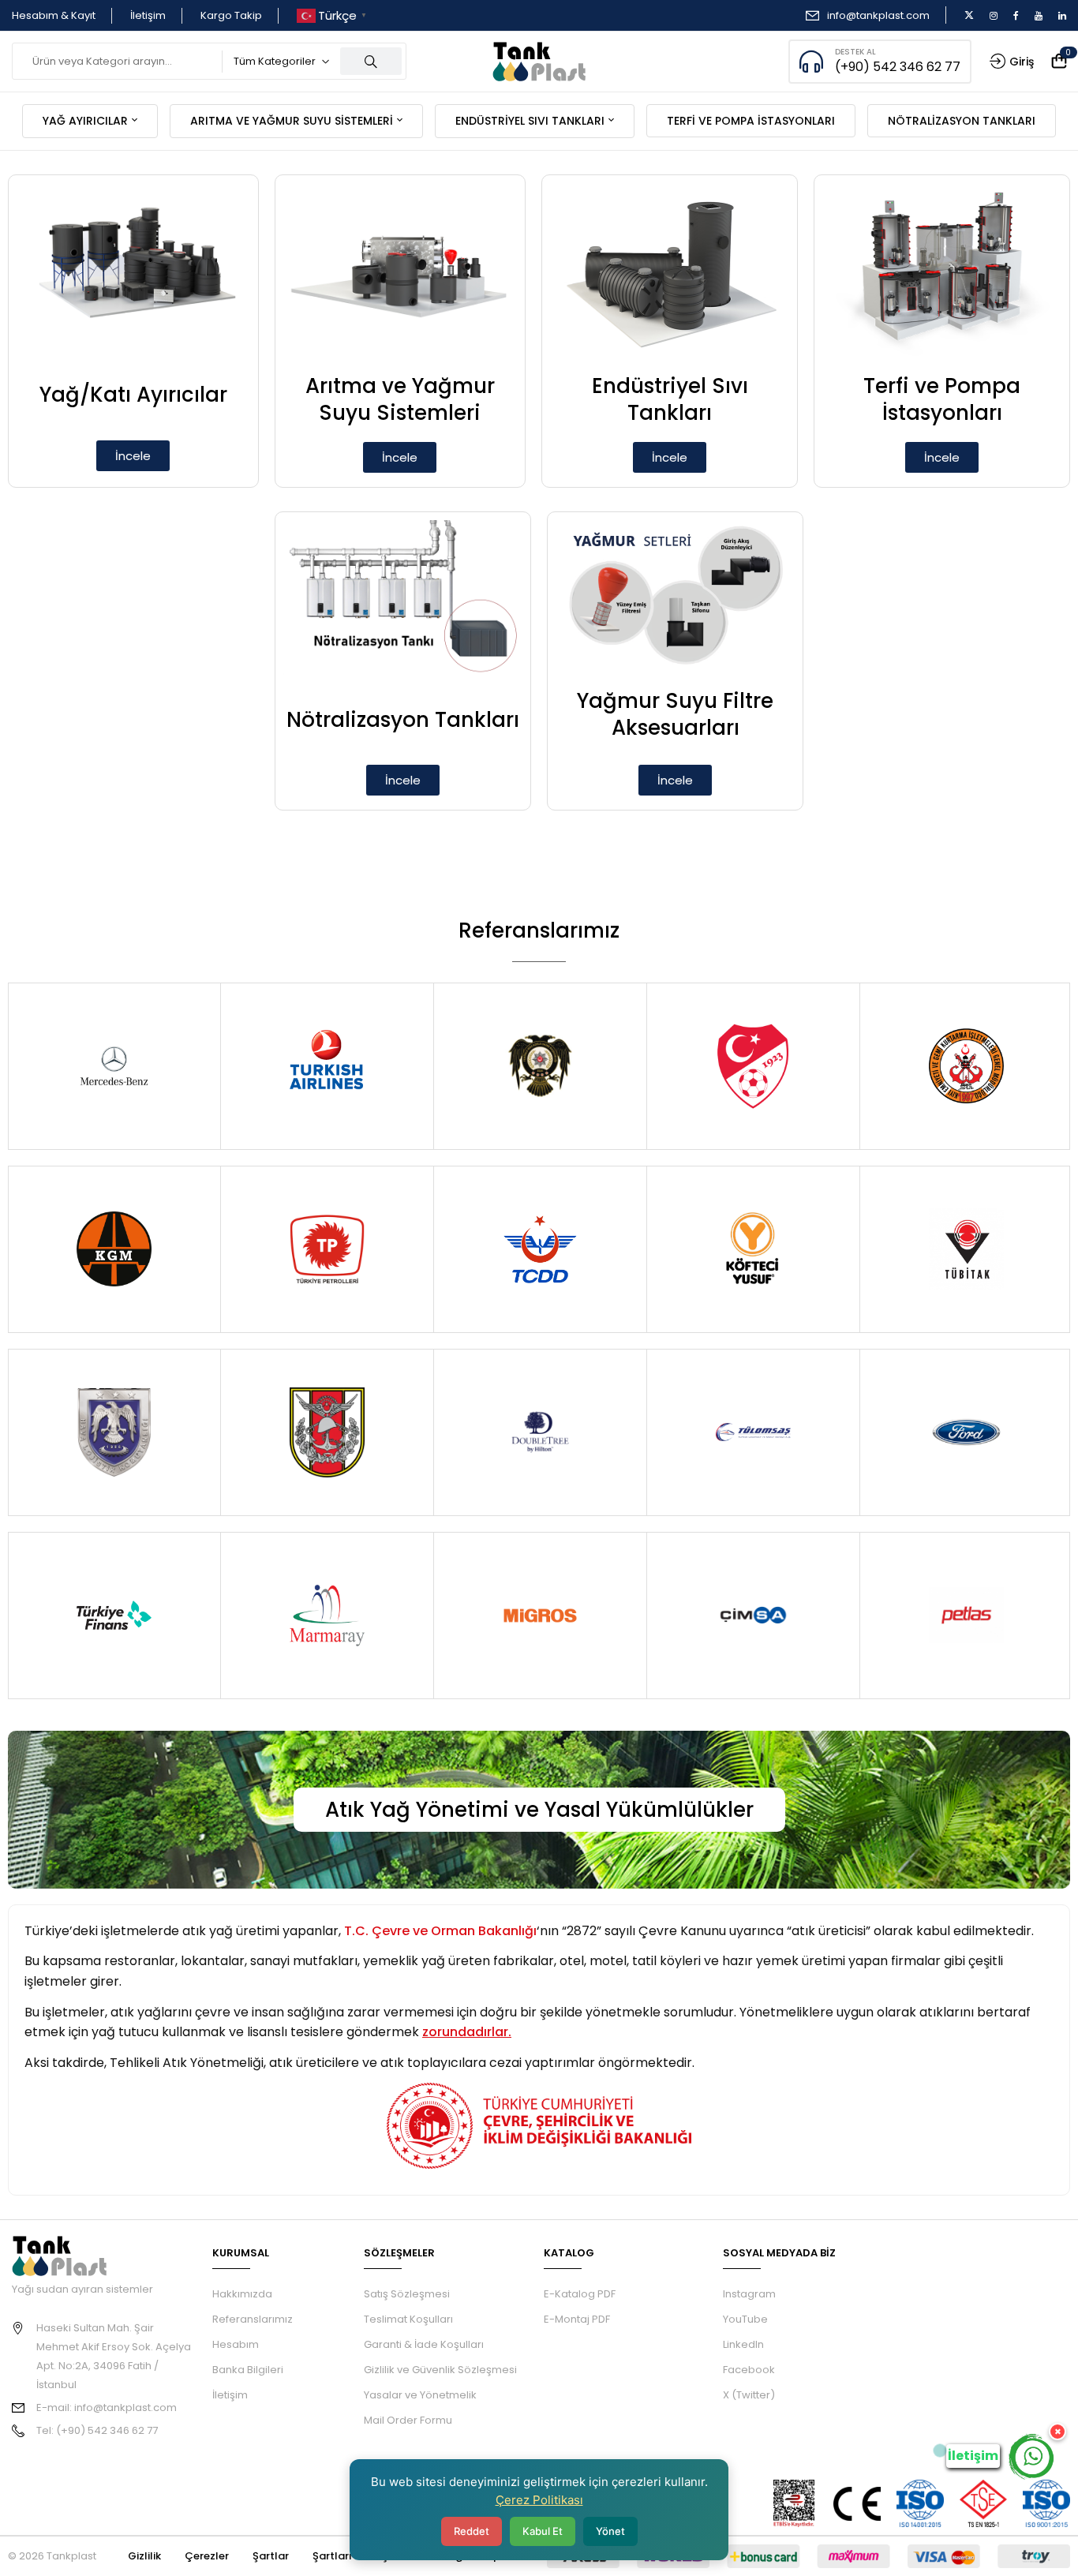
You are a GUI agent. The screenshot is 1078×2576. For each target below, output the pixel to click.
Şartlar (271, 2556)
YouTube (745, 2319)
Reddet (472, 2531)
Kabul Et (543, 2531)
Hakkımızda (242, 2294)
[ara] (371, 61)
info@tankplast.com (878, 15)
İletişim (148, 15)
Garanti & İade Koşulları (424, 2344)
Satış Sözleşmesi (407, 2294)
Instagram (749, 2294)
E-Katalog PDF (580, 2294)
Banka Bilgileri (248, 2370)
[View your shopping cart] (1059, 62)
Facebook (749, 2370)
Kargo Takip (231, 15)
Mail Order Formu (408, 2420)
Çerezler (207, 2556)
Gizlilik (144, 2556)
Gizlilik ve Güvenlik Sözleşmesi (440, 2370)
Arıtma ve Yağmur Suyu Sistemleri (400, 399)
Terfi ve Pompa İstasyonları (942, 399)
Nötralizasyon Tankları (403, 720)
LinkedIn (743, 2344)
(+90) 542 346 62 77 (898, 67)
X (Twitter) (749, 2395)
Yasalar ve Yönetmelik (420, 2395)
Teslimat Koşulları (408, 2319)
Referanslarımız (253, 2319)
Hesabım (236, 2344)
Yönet (610, 2531)
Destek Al (855, 52)
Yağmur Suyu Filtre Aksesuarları (675, 714)
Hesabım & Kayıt (54, 15)
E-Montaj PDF (577, 2319)
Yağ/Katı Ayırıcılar (133, 395)
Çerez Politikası (539, 2500)
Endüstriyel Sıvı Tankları (670, 399)
